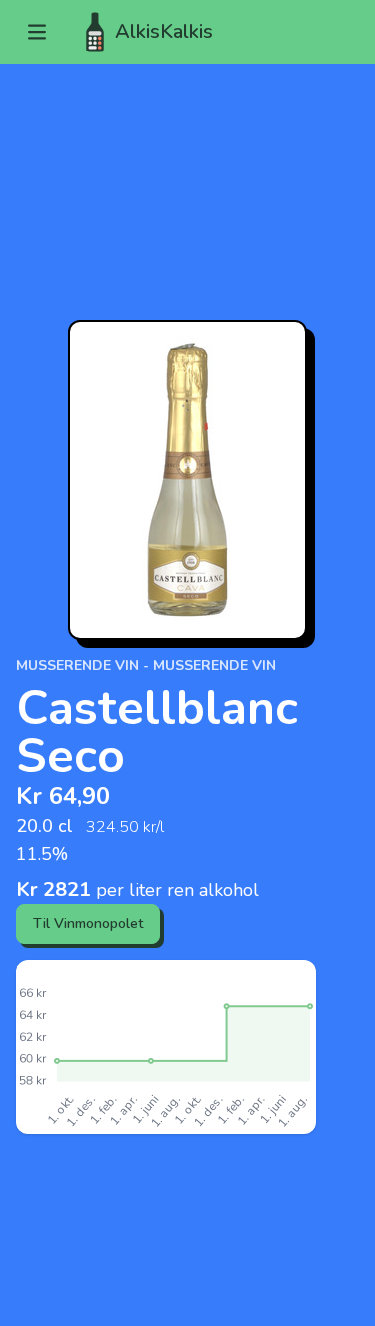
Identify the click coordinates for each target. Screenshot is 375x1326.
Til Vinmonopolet (88, 923)
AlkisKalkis (164, 31)
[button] (37, 32)
